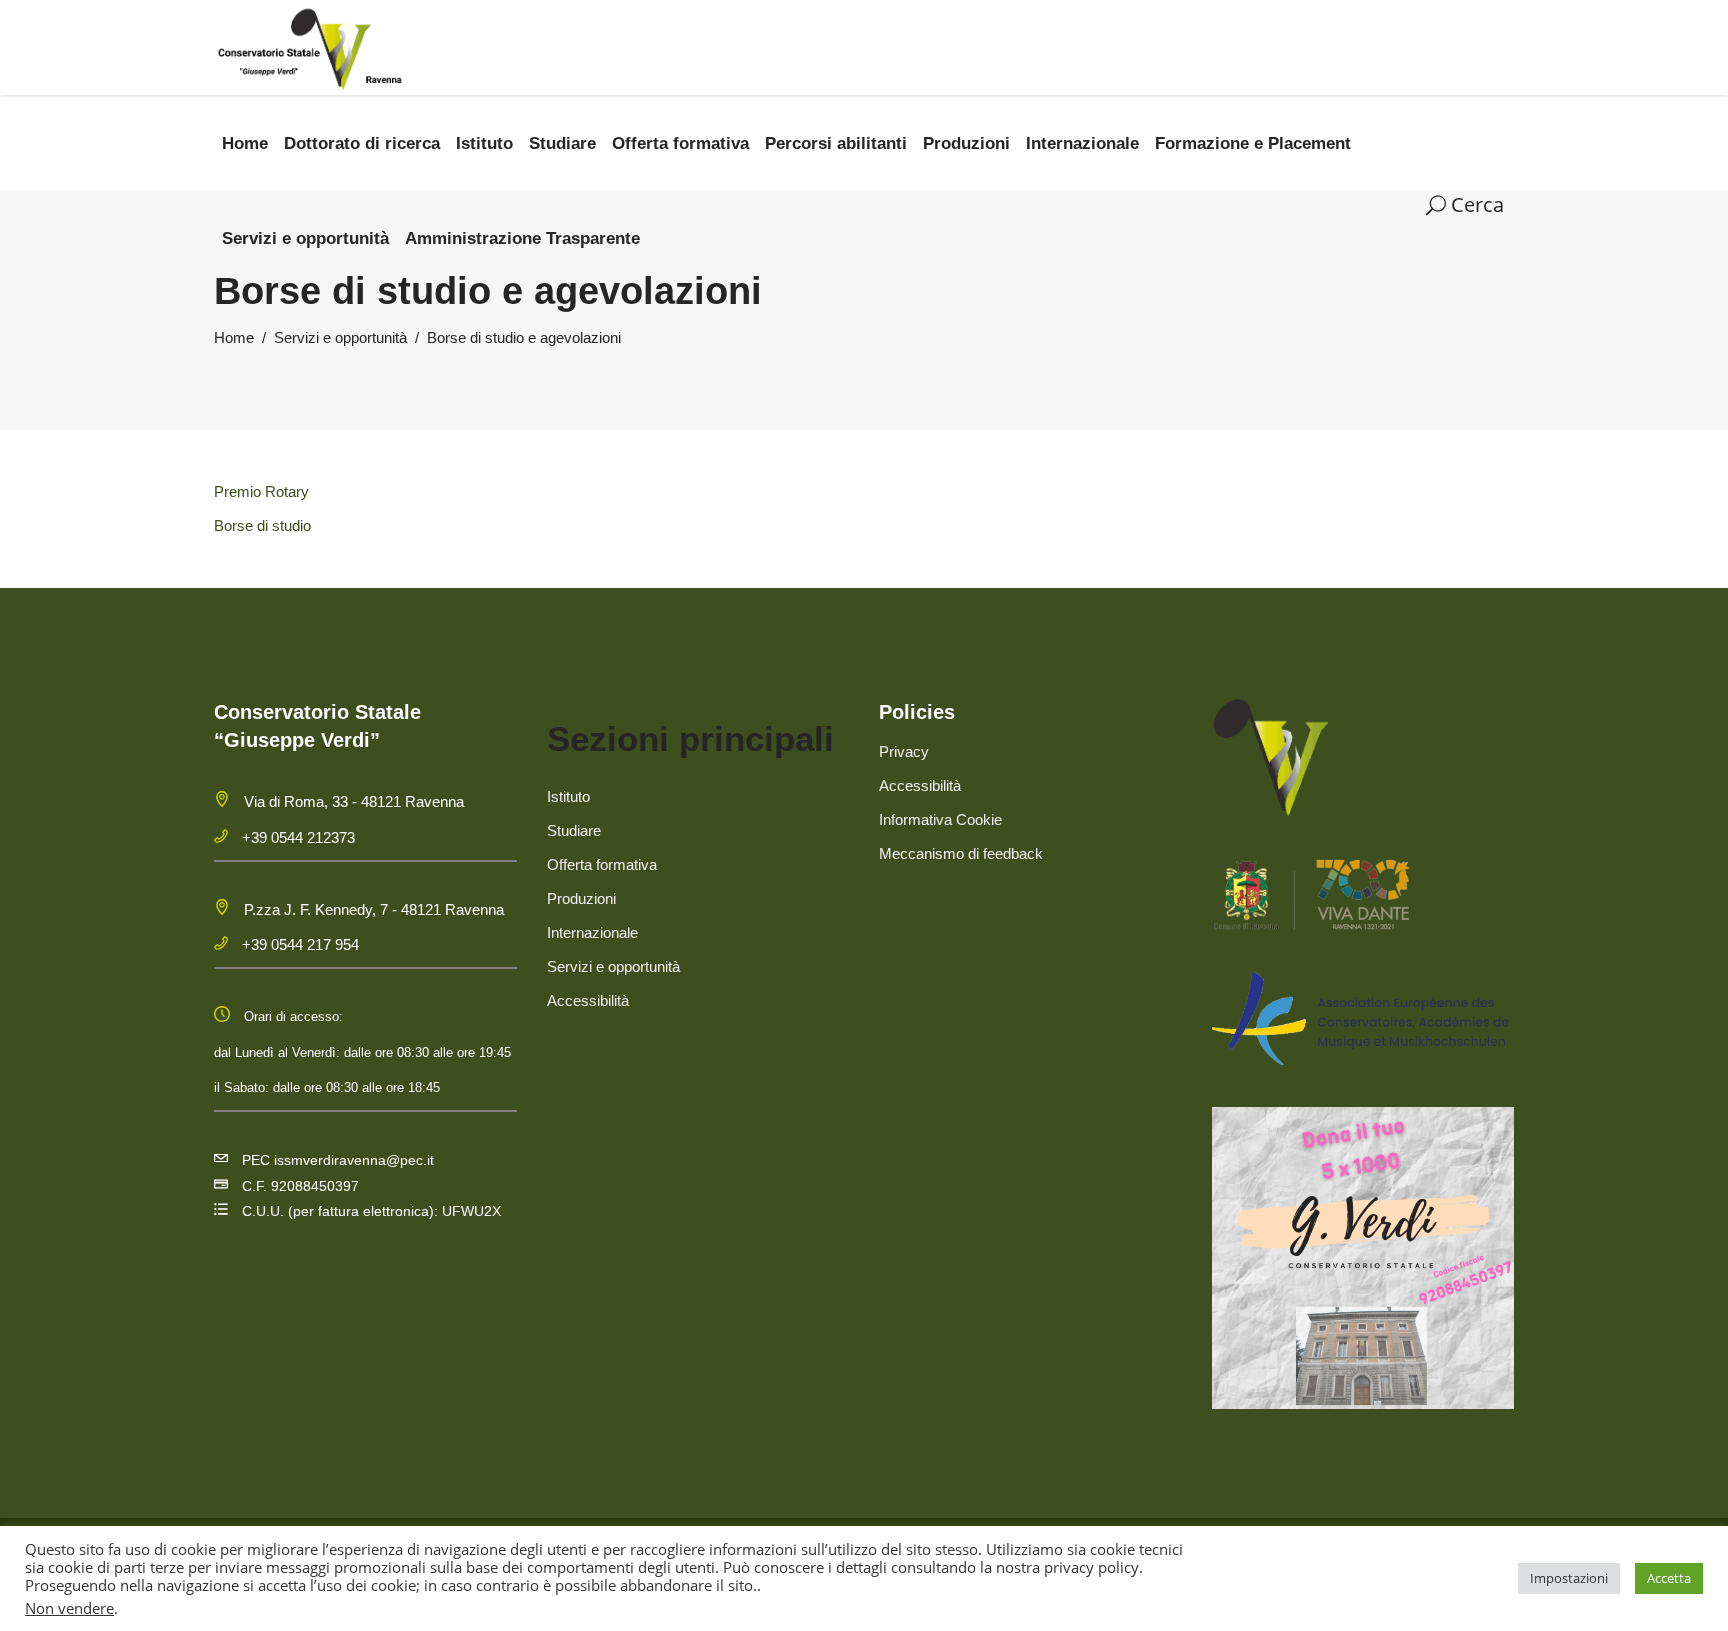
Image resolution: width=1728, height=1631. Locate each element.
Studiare (574, 830)
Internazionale (592, 932)
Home (234, 337)
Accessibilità (588, 1000)
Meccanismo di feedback (961, 853)
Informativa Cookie (940, 819)
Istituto (568, 796)
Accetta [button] (1669, 1578)
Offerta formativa (602, 864)
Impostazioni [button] (1569, 1578)
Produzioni (581, 898)
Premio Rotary (261, 491)
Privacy (904, 751)
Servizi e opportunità (340, 337)
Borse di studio (262, 525)
